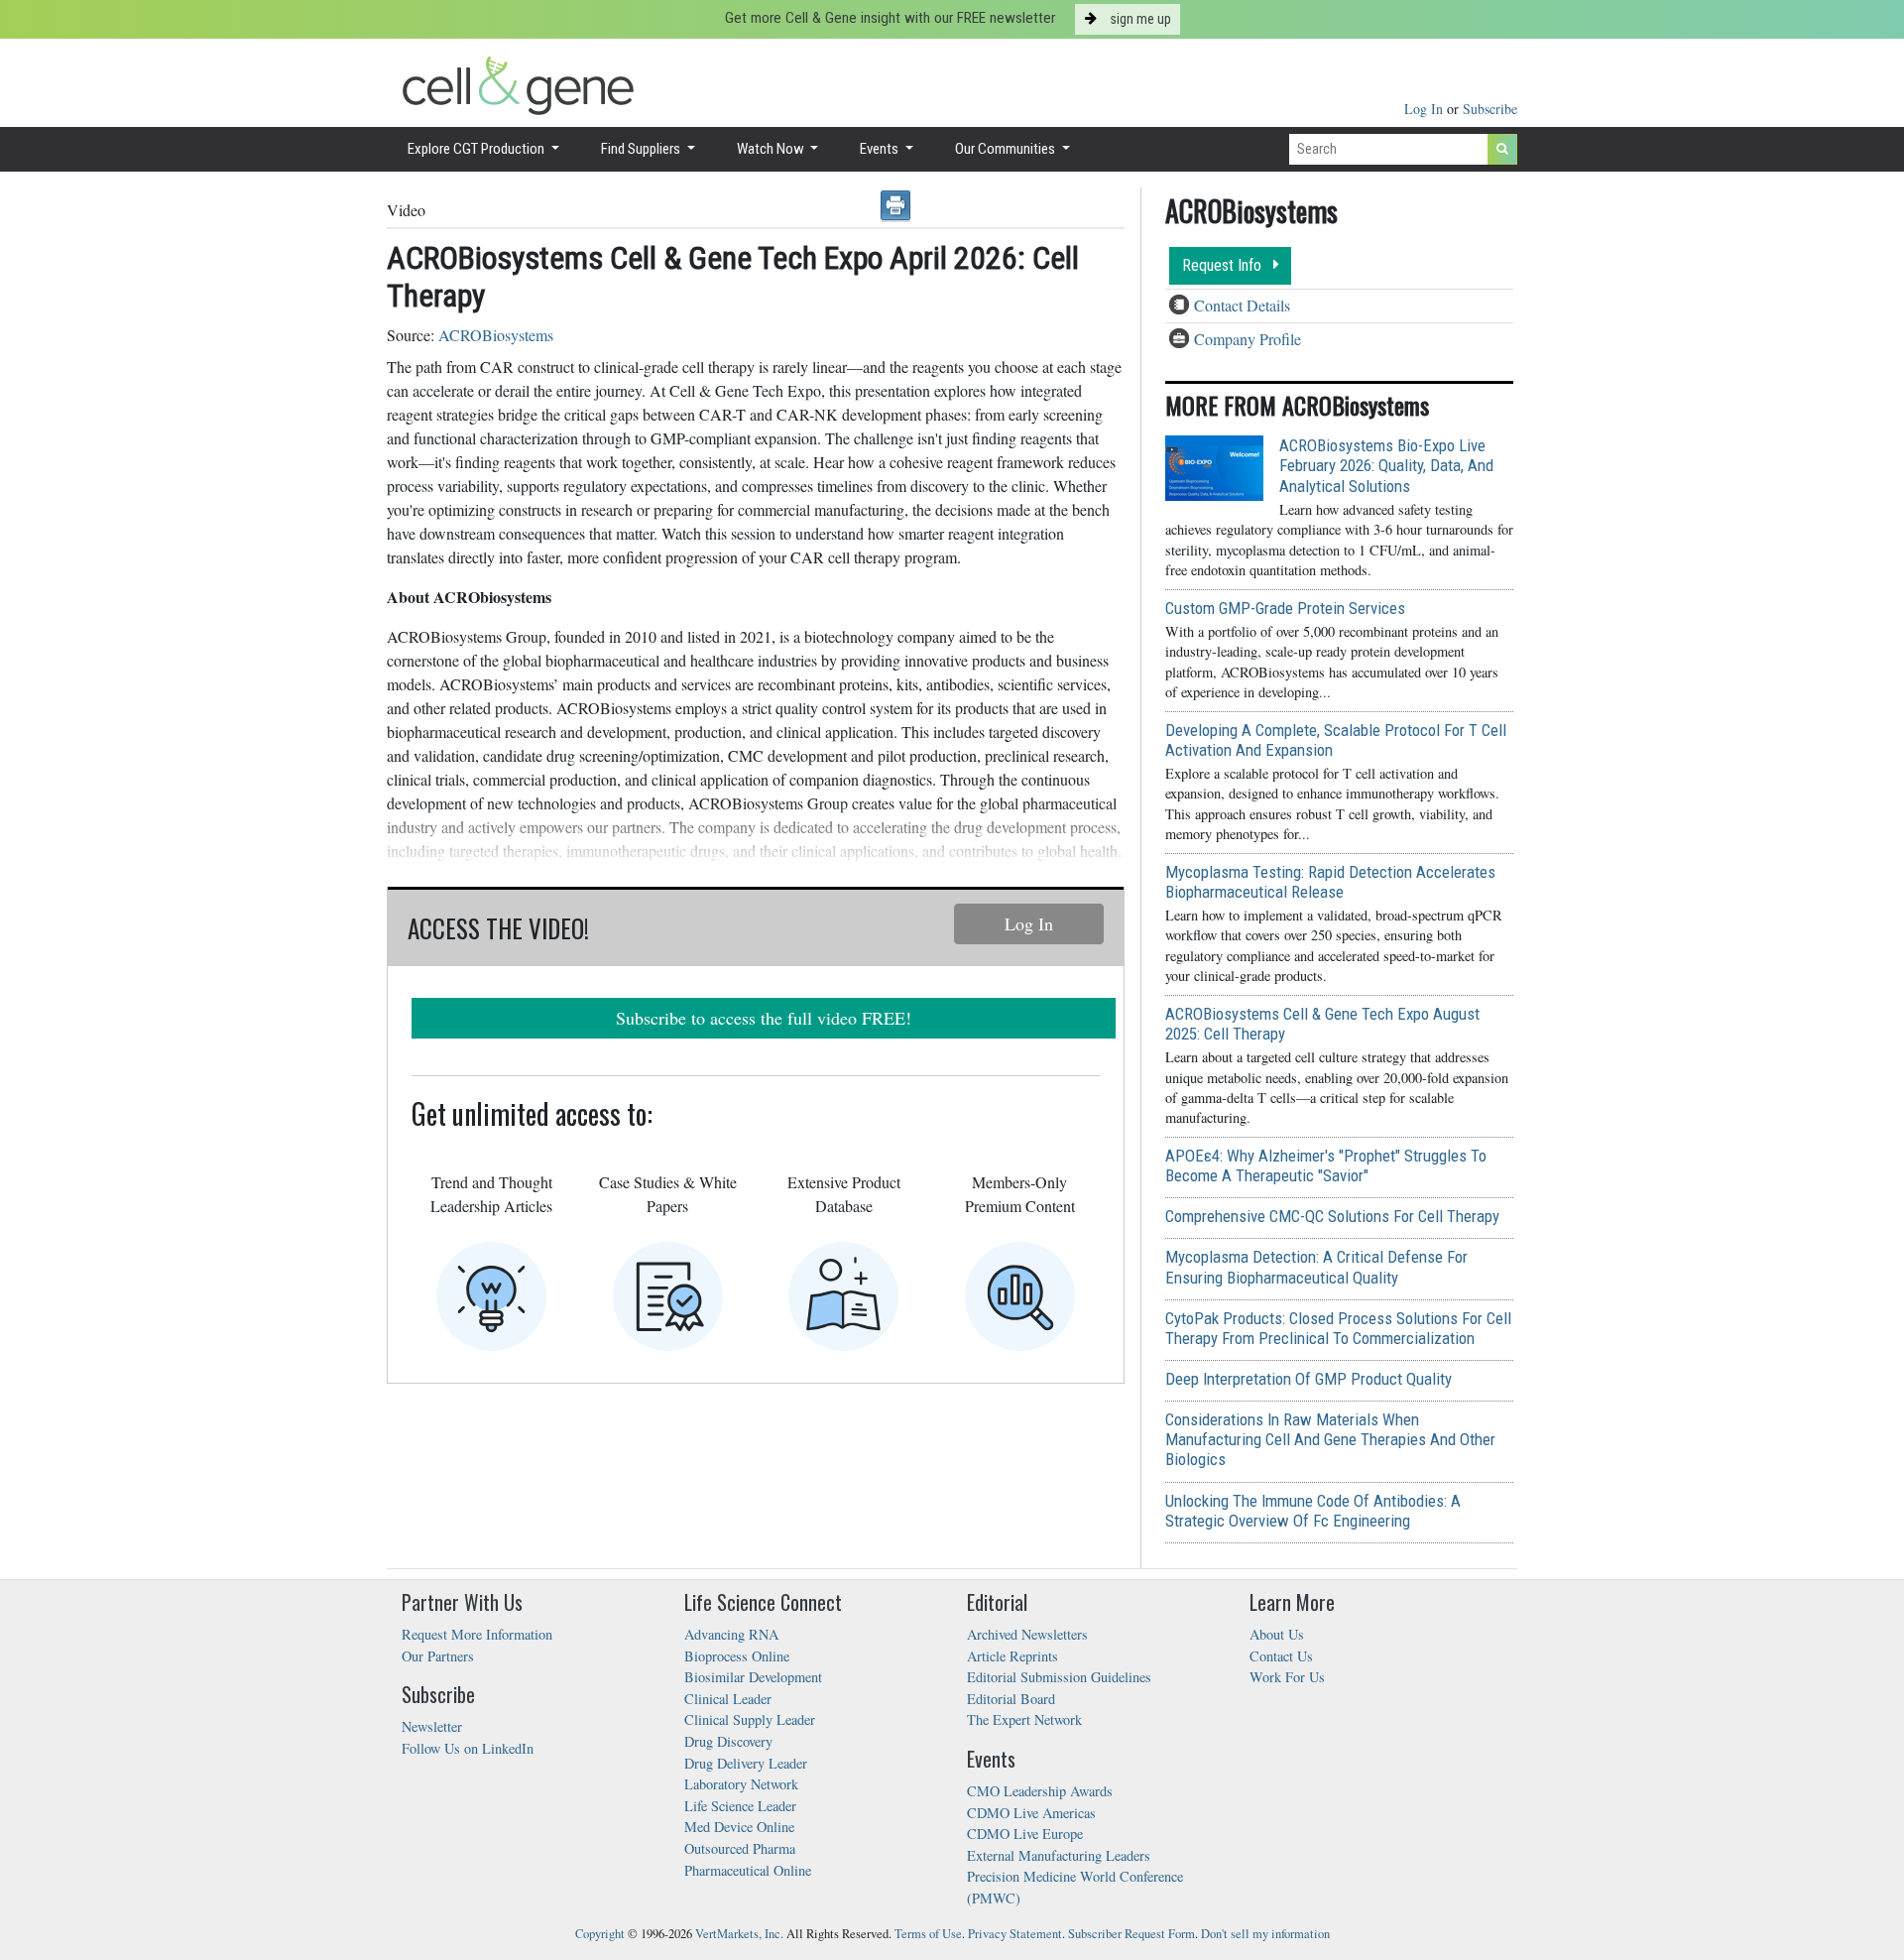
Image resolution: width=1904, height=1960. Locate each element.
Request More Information (477, 1634)
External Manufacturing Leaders (1059, 1855)
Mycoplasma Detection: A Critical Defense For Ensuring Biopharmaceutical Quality (1316, 1267)
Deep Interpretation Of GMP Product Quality (1309, 1379)
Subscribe (1490, 109)
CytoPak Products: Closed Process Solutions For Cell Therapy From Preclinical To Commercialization (1338, 1328)
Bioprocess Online (737, 1656)
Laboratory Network (741, 1784)
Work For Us (1287, 1677)
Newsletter (432, 1726)
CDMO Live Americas (1031, 1813)
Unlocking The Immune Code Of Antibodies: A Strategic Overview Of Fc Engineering (1313, 1511)
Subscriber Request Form (1131, 1934)
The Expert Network (1024, 1719)
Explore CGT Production (477, 149)
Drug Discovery (728, 1741)
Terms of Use (928, 1934)
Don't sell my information (1265, 1934)
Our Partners (438, 1656)
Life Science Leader (740, 1806)
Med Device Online (739, 1827)
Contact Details (1242, 305)
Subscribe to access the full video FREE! (764, 1018)
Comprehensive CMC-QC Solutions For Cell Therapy (1332, 1216)
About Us (1277, 1634)
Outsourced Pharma (740, 1848)
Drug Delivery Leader (746, 1763)
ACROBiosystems (496, 335)
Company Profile (1248, 339)
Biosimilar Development (753, 1677)
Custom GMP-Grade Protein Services (1285, 608)
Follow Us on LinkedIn (468, 1748)
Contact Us (1281, 1656)
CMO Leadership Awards (1040, 1791)
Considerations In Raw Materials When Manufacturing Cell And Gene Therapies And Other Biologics (1330, 1439)
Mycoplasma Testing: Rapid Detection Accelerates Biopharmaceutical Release (1330, 882)
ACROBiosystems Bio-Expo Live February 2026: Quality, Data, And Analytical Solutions (1386, 465)
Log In (1426, 109)
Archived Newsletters (1027, 1634)
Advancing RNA (731, 1634)
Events (881, 149)
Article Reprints (1012, 1656)
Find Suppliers (642, 149)
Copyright (600, 1934)
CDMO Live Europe (1025, 1834)
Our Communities (1007, 149)
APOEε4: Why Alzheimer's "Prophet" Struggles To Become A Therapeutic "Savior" (1326, 1165)
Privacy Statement (1015, 1934)
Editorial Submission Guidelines (1059, 1677)
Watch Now (772, 149)
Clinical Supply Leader (750, 1719)
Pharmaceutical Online (748, 1870)
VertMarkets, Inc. (739, 1934)
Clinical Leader (728, 1699)
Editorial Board (1011, 1699)
